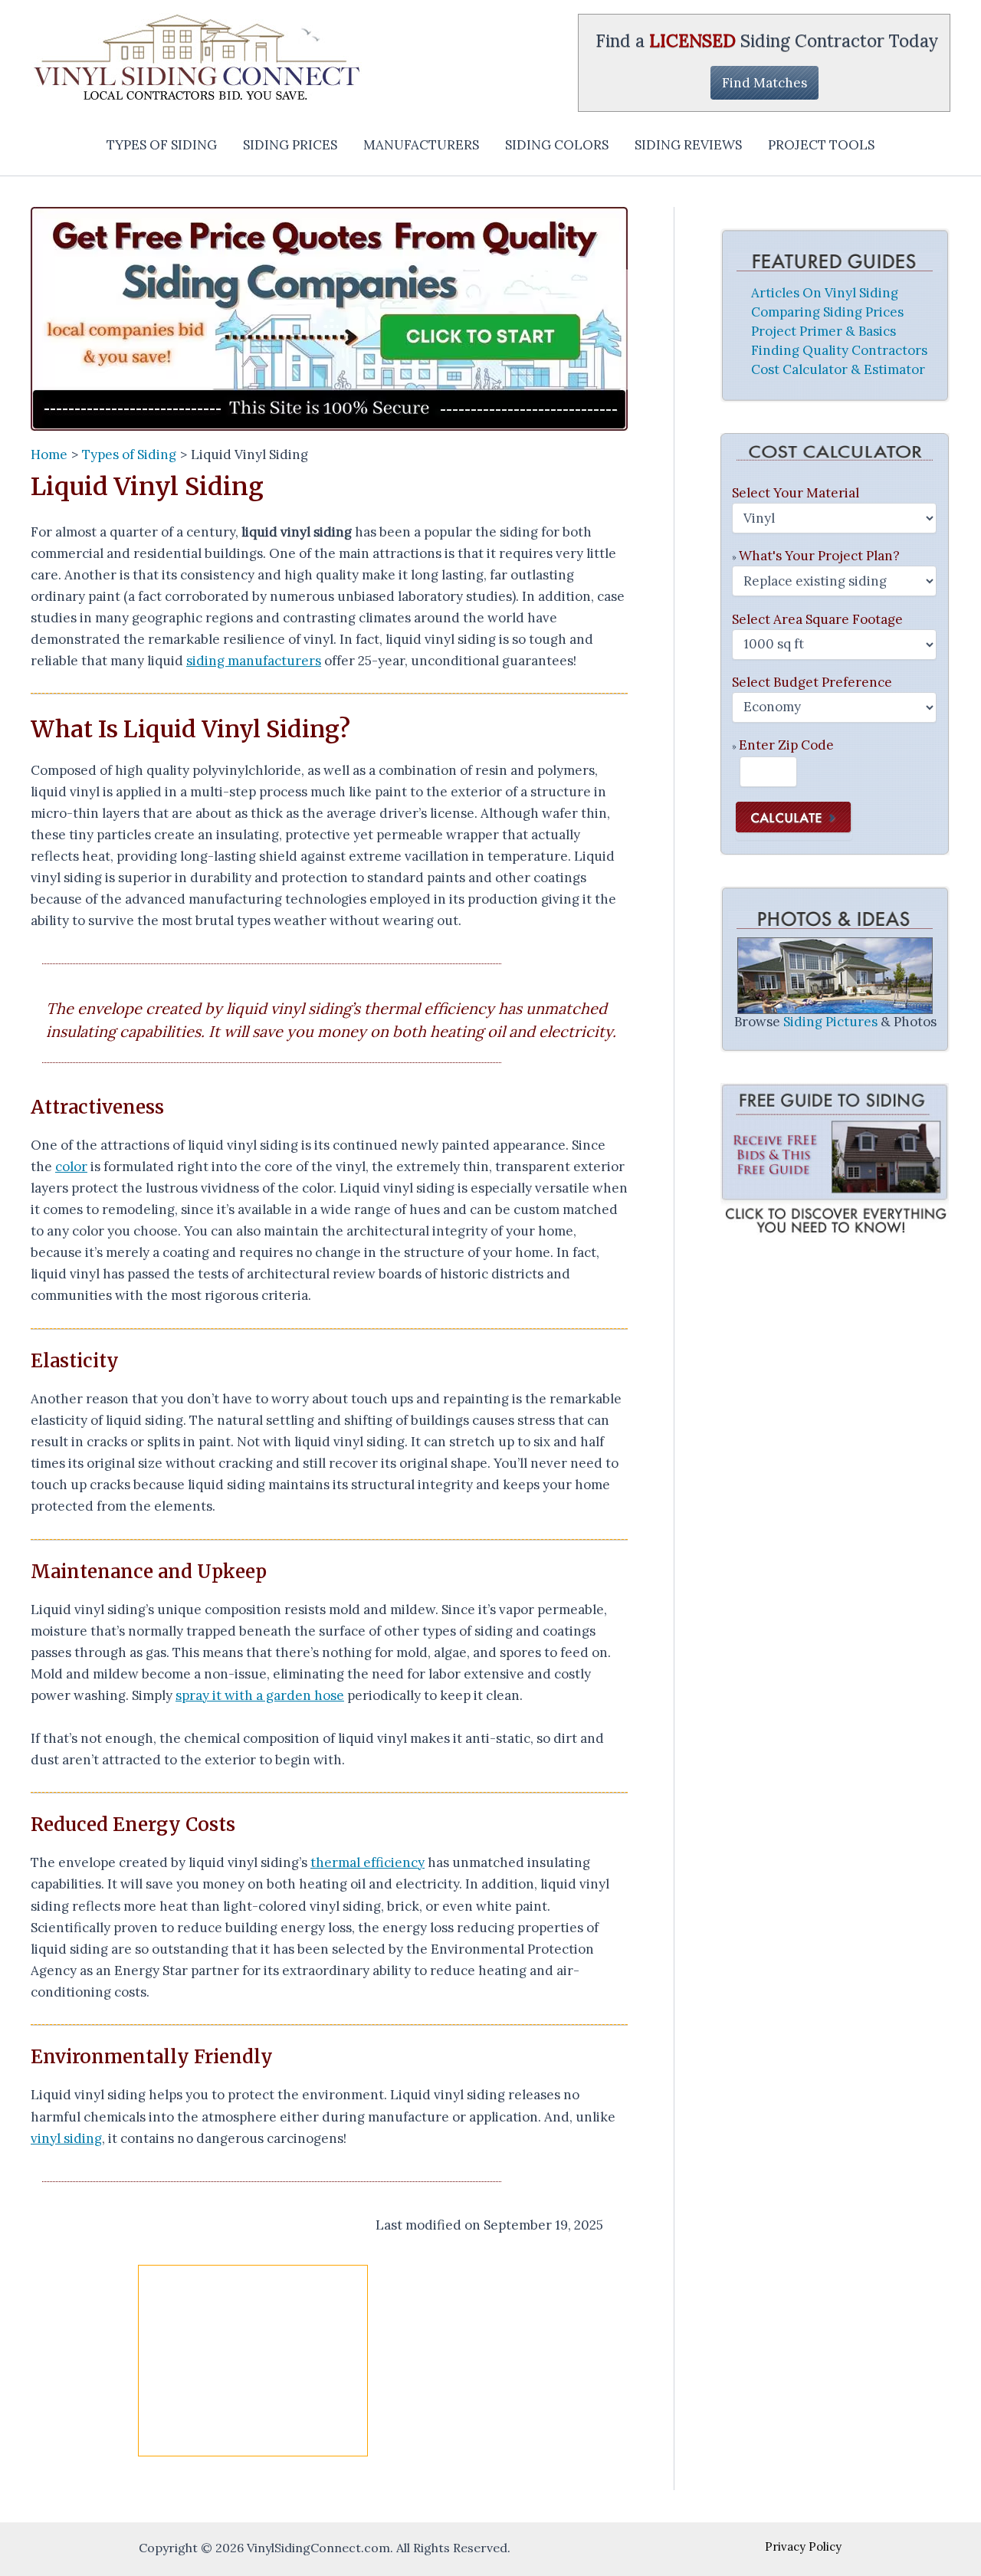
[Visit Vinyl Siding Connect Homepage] (329, 319)
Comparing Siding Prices (827, 312)
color (71, 1167)
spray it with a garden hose (260, 1695)
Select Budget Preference (812, 682)
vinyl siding (66, 2138)
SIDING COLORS (557, 145)
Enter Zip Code (786, 745)
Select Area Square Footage (817, 619)
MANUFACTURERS (421, 145)
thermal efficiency (367, 1862)
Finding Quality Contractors (839, 350)
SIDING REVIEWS (688, 145)
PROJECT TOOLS (821, 145)
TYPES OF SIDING (162, 145)
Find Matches (764, 83)
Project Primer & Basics (824, 331)
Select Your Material (796, 493)
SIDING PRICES (290, 145)
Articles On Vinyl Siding (825, 293)
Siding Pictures (830, 1022)
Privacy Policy (803, 2546)
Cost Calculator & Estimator (838, 369)
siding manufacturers (254, 661)
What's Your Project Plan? (819, 556)
